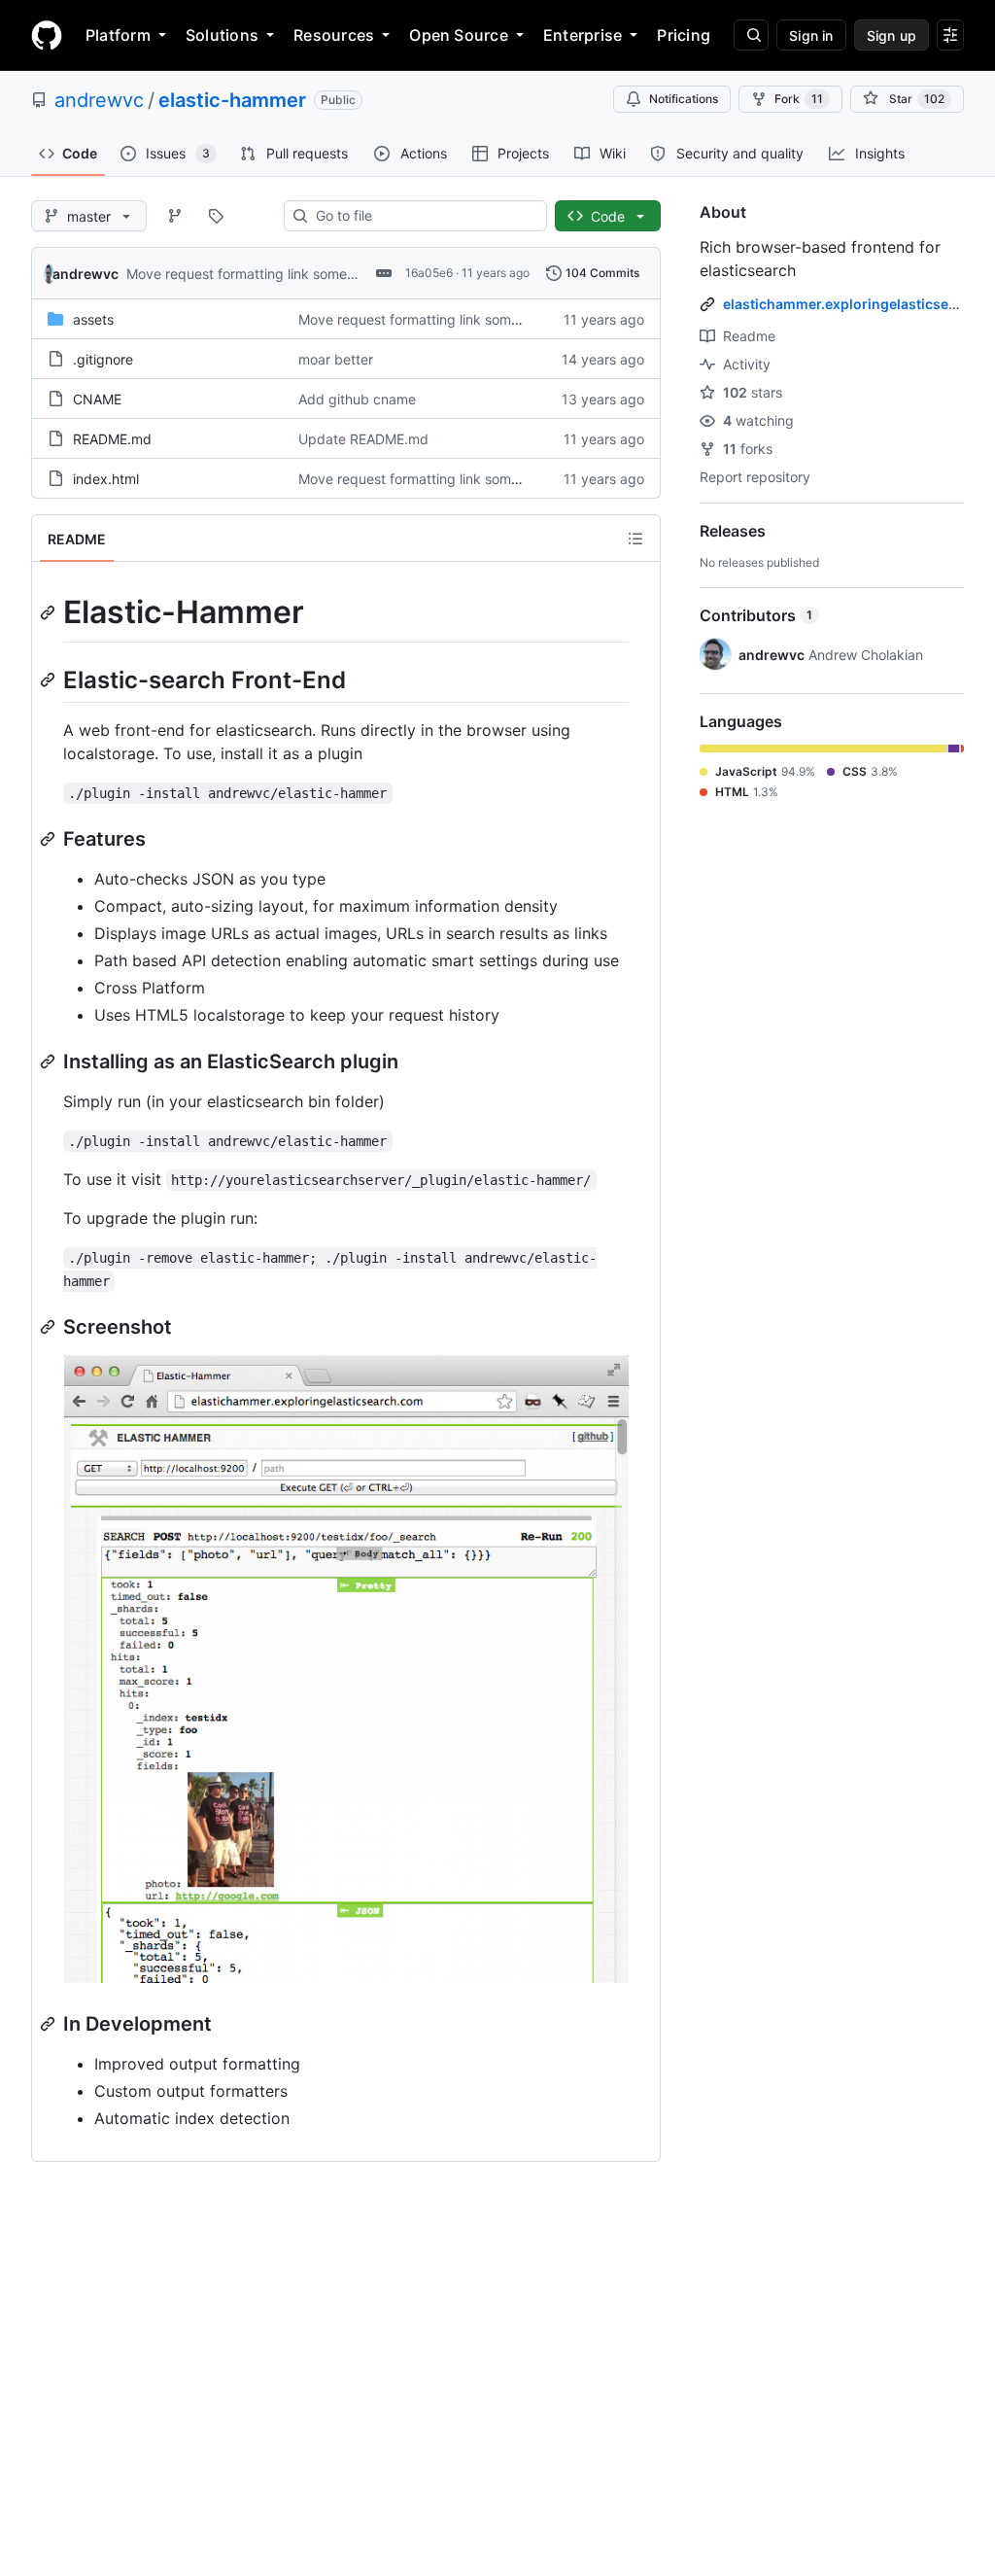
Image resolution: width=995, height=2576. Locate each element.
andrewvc (99, 100)
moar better (336, 359)
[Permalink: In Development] (50, 2024)
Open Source (459, 35)
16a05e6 (429, 273)
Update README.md (363, 439)
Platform (118, 35)
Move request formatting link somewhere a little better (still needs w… (347, 274)
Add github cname (357, 399)
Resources (334, 35)
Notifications (684, 99)
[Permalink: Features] (50, 839)
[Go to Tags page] (216, 216)
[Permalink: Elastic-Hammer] (50, 612)
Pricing (684, 35)
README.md (112, 439)
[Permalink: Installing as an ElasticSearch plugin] (50, 1062)
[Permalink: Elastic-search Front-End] (50, 679)
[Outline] (635, 539)
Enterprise (583, 35)
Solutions (222, 35)
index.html (106, 479)
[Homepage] (47, 35)
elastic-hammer (232, 100)
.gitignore (103, 359)
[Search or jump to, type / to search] (751, 35)
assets (93, 319)
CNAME (97, 399)
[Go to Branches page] (175, 216)
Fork (799, 99)
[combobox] (423, 216)
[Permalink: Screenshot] (50, 1327)
